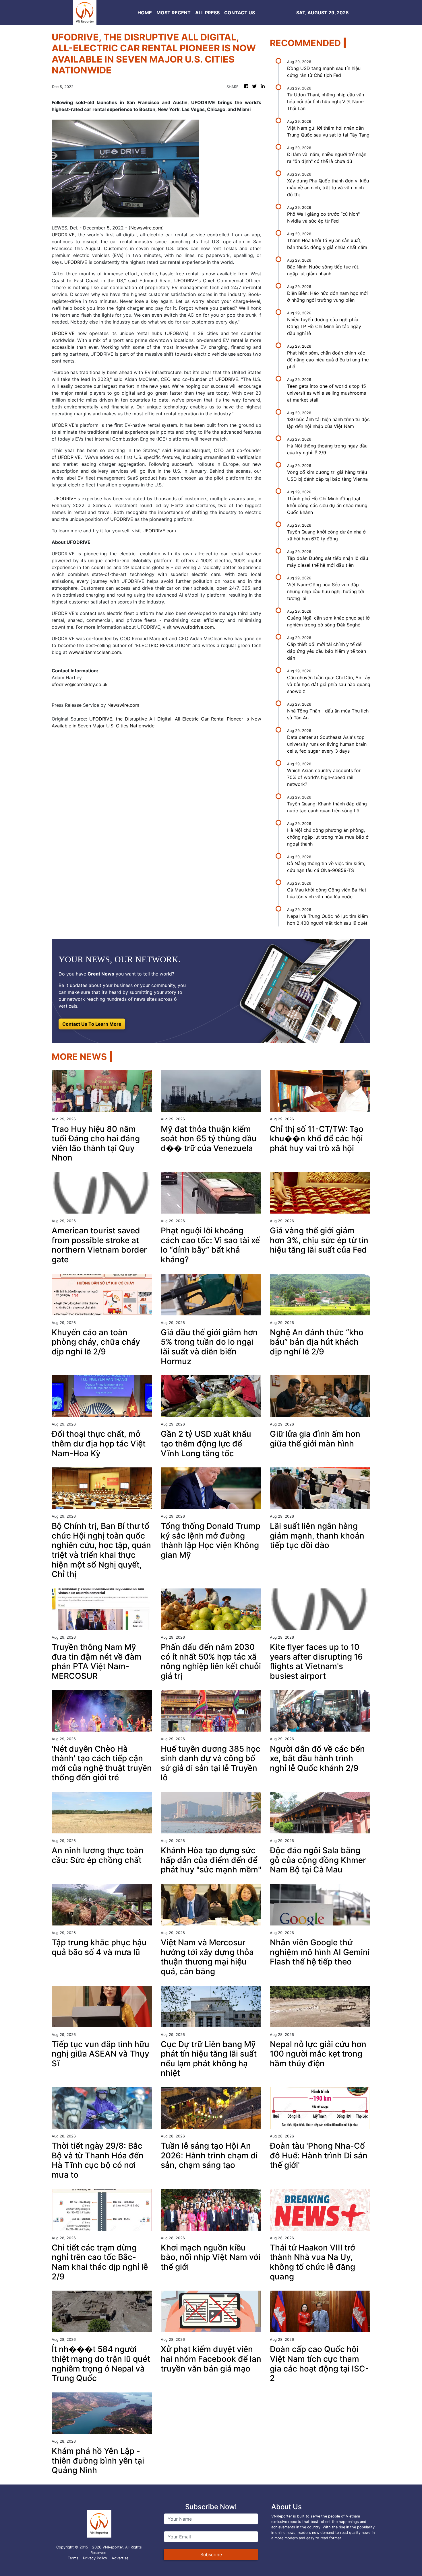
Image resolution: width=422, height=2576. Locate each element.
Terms (73, 2558)
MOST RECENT (174, 13)
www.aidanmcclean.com (95, 652)
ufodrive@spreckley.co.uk (80, 684)
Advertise (120, 2558)
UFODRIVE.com (159, 531)
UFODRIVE (63, 235)
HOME (145, 13)
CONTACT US (240, 13)
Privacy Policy (95, 2558)
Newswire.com (146, 228)
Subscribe (211, 2554)
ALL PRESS (207, 13)
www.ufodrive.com (193, 627)
